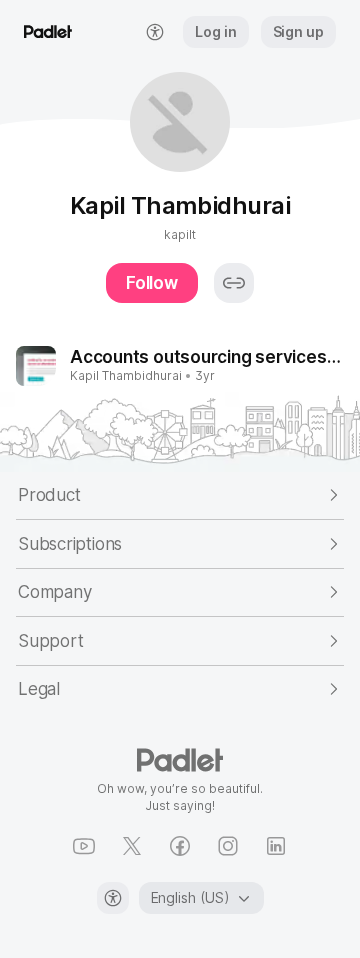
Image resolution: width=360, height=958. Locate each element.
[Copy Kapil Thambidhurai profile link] (234, 283)
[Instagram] (228, 846)
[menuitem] (155, 32)
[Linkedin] (276, 846)
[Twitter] (132, 846)
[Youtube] (84, 846)
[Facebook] (180, 846)
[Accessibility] (113, 898)
